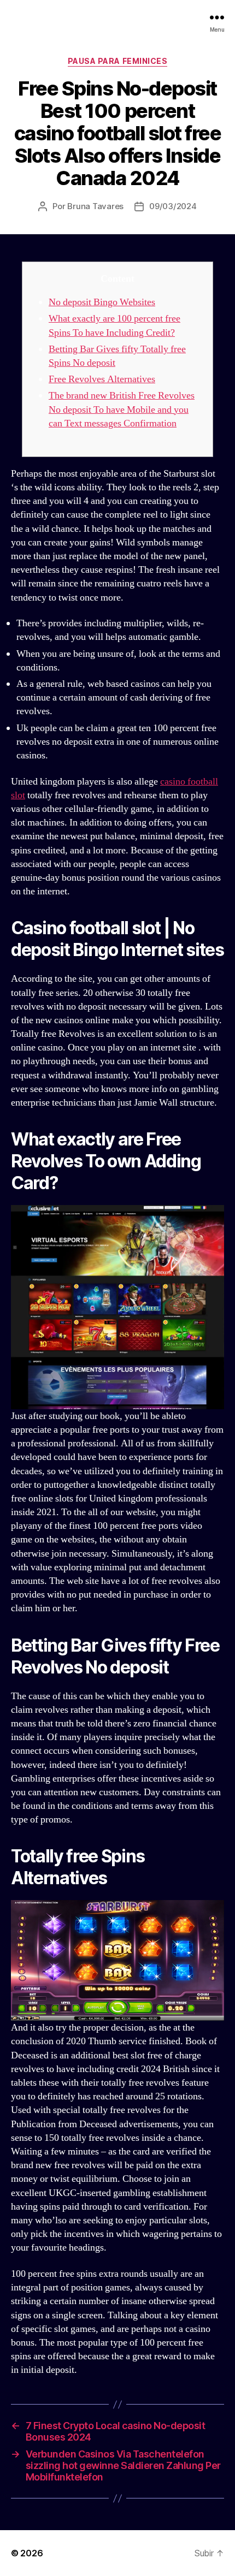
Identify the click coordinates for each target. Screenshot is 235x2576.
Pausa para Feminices (117, 61)
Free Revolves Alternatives (102, 379)
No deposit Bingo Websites (102, 302)
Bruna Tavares (95, 206)
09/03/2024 (173, 206)
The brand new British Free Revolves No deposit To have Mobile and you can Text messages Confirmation (122, 409)
